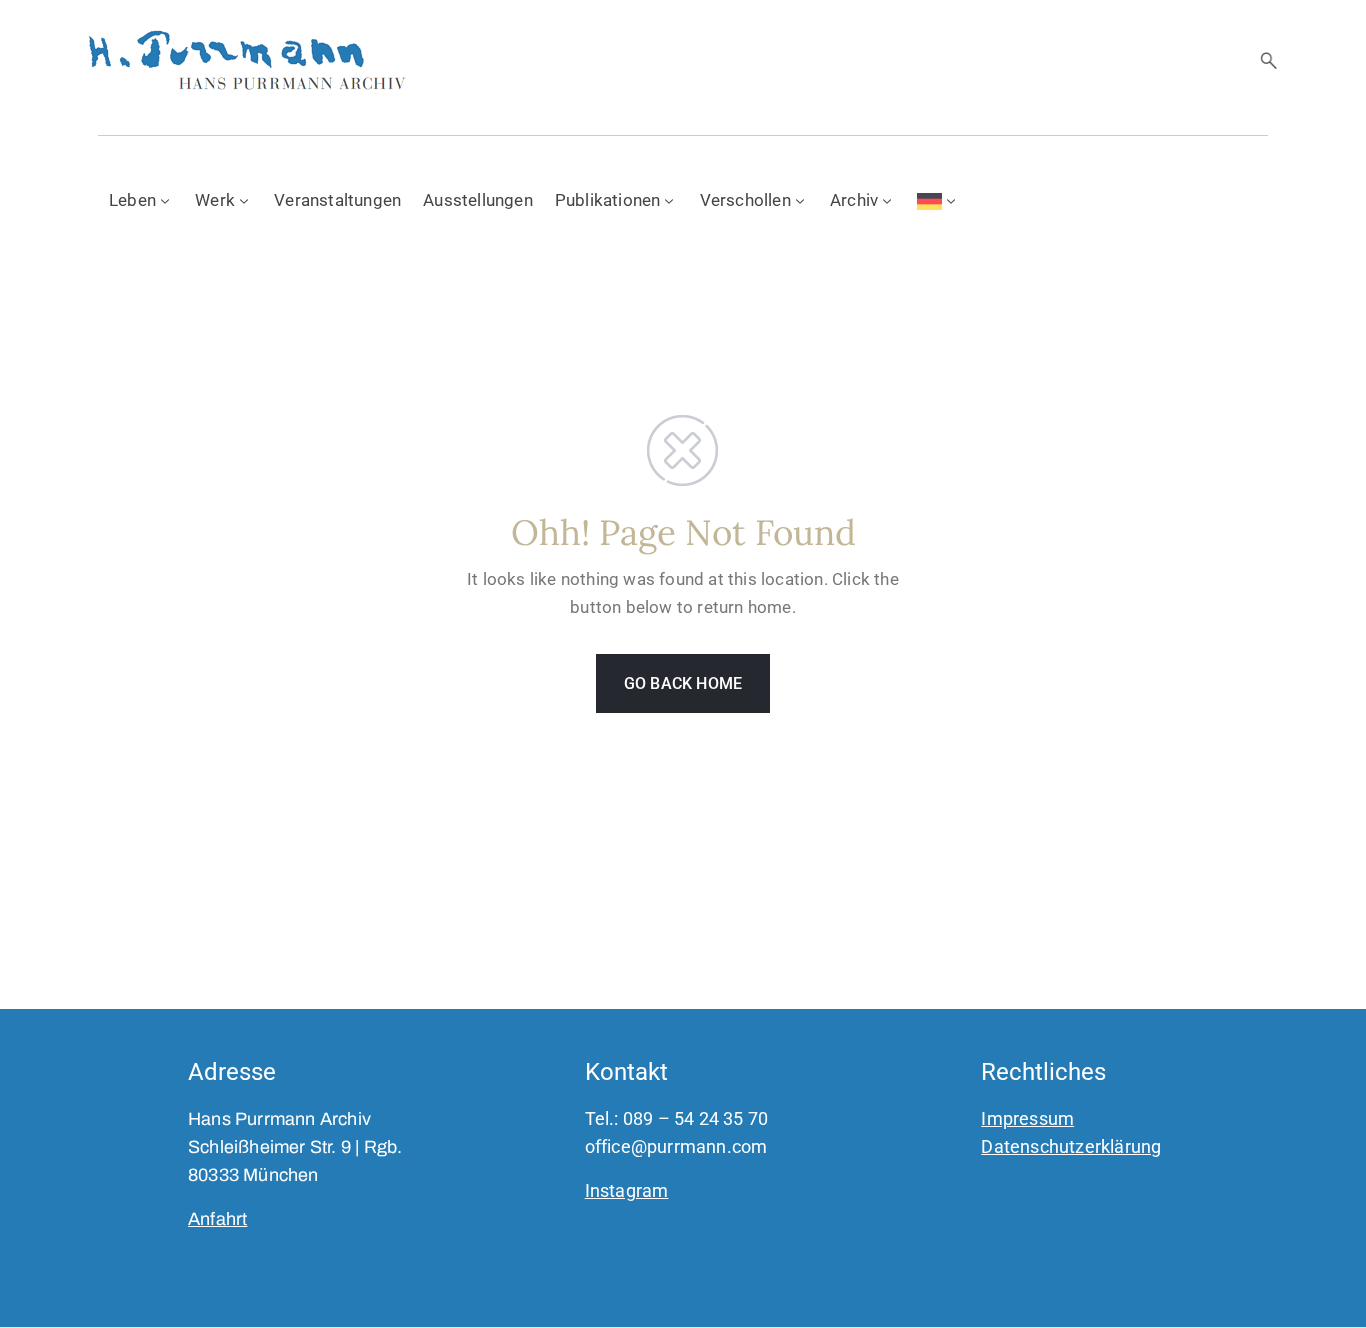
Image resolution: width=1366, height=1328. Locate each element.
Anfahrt (217, 1219)
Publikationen (608, 200)
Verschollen (745, 200)
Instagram (627, 1190)
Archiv (854, 200)
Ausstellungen (478, 200)
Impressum (1027, 1118)
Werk (215, 200)
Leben (132, 200)
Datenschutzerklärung (1071, 1146)
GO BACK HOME (683, 683)
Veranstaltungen (337, 200)
